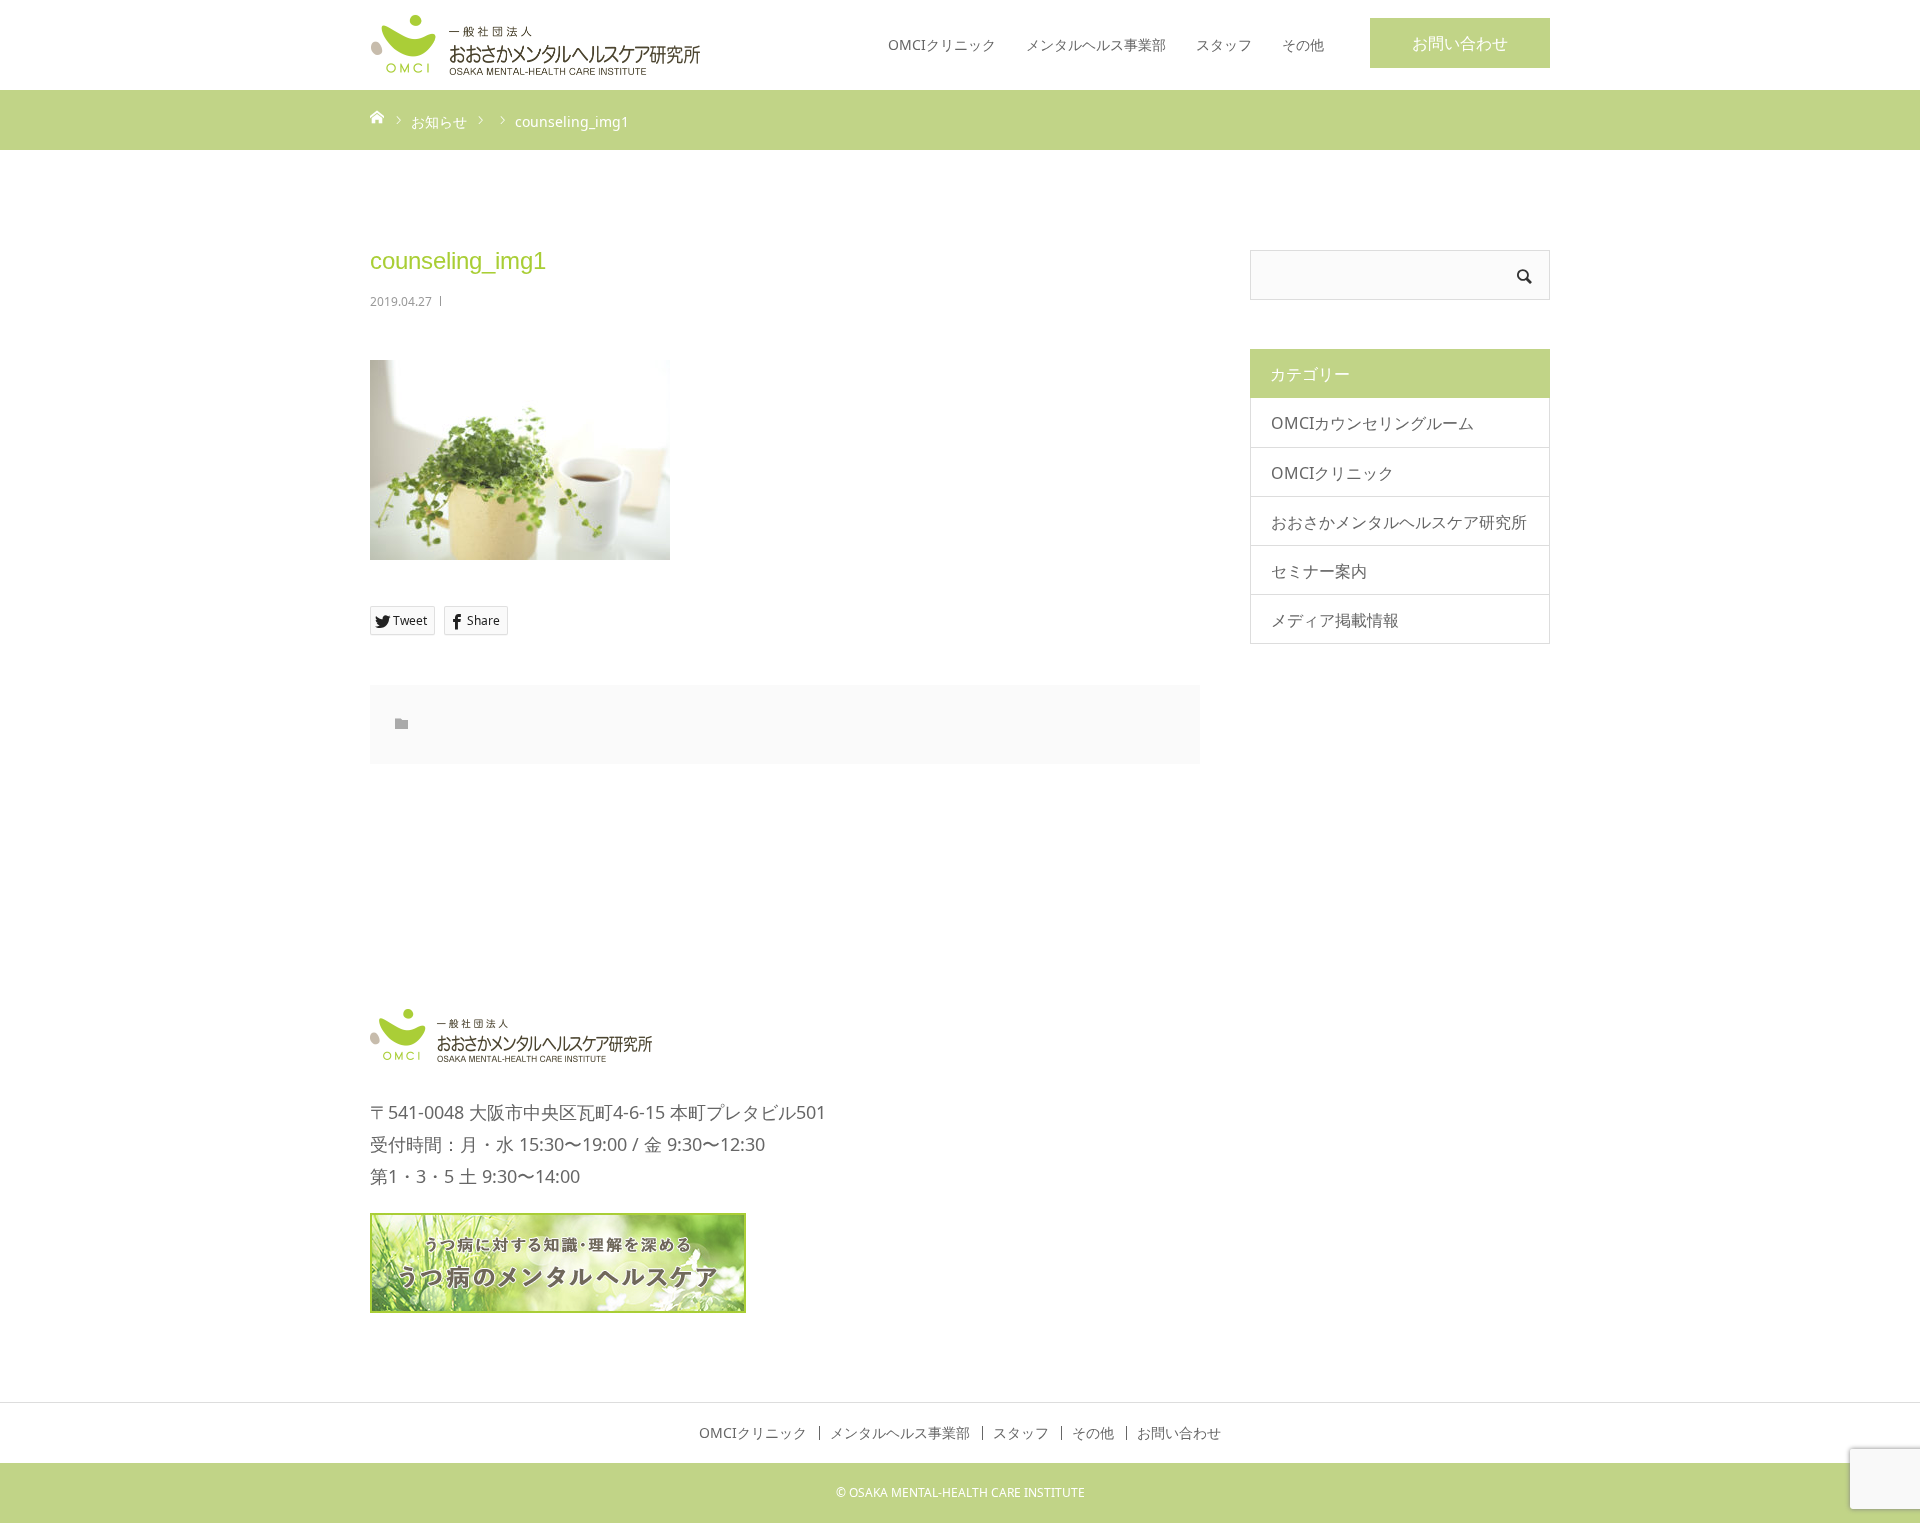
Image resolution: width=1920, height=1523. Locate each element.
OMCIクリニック (942, 44)
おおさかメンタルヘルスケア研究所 (1399, 522)
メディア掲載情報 (1335, 620)
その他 (1303, 44)
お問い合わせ (1460, 43)
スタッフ (1224, 44)
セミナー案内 (1319, 571)
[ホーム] (377, 116)
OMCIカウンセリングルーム (1372, 423)
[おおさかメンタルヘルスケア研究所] (535, 45)
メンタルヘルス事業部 (1096, 44)
